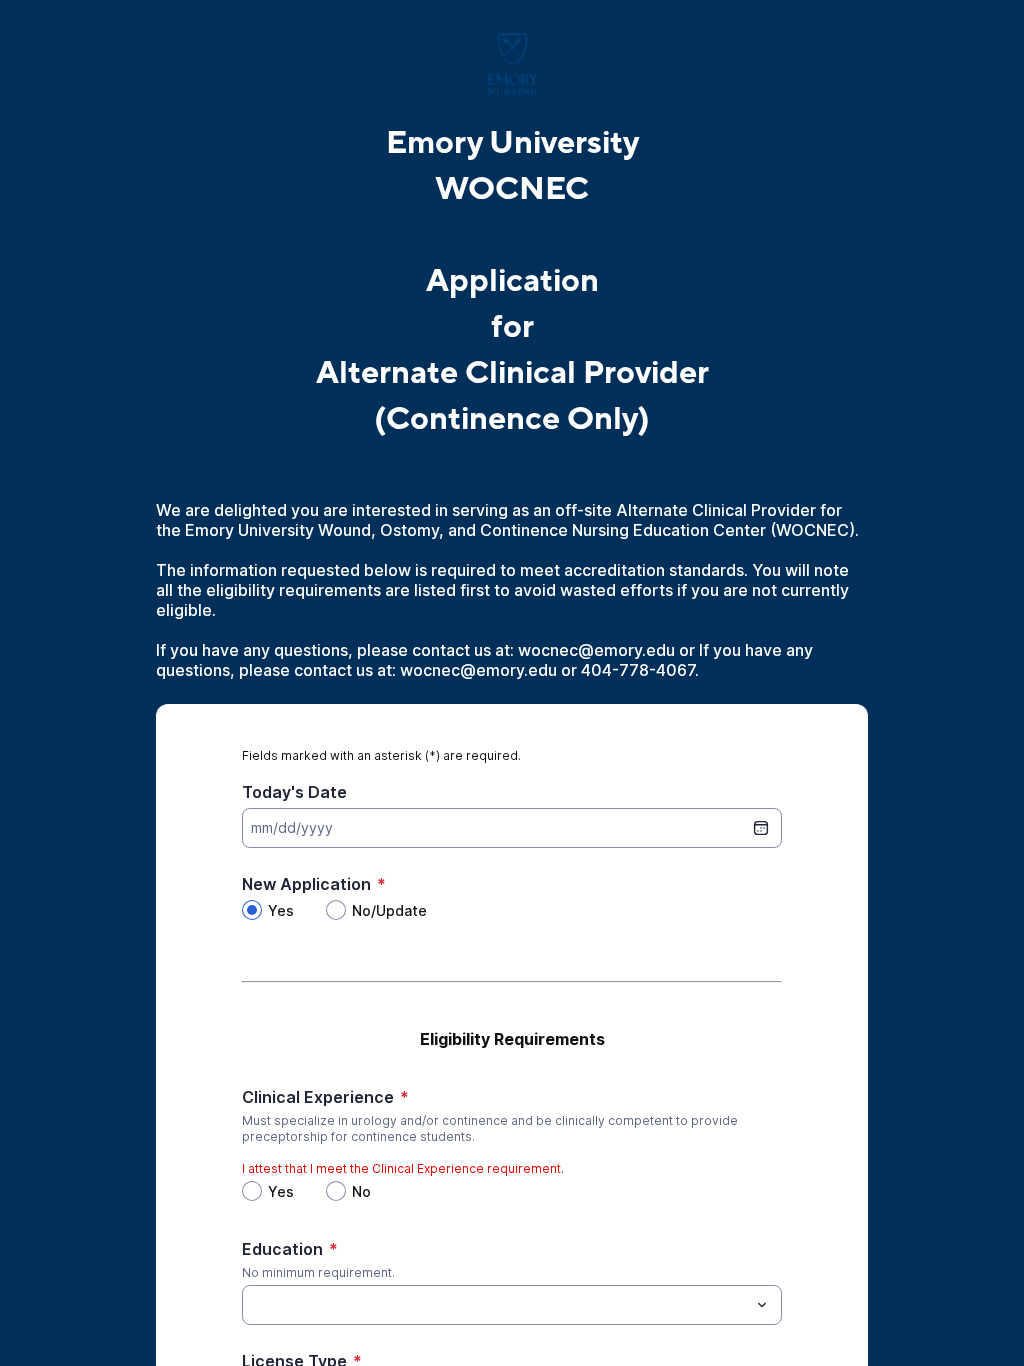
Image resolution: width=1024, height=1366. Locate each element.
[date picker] (761, 828)
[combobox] (512, 1305)
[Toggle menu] (762, 1305)
